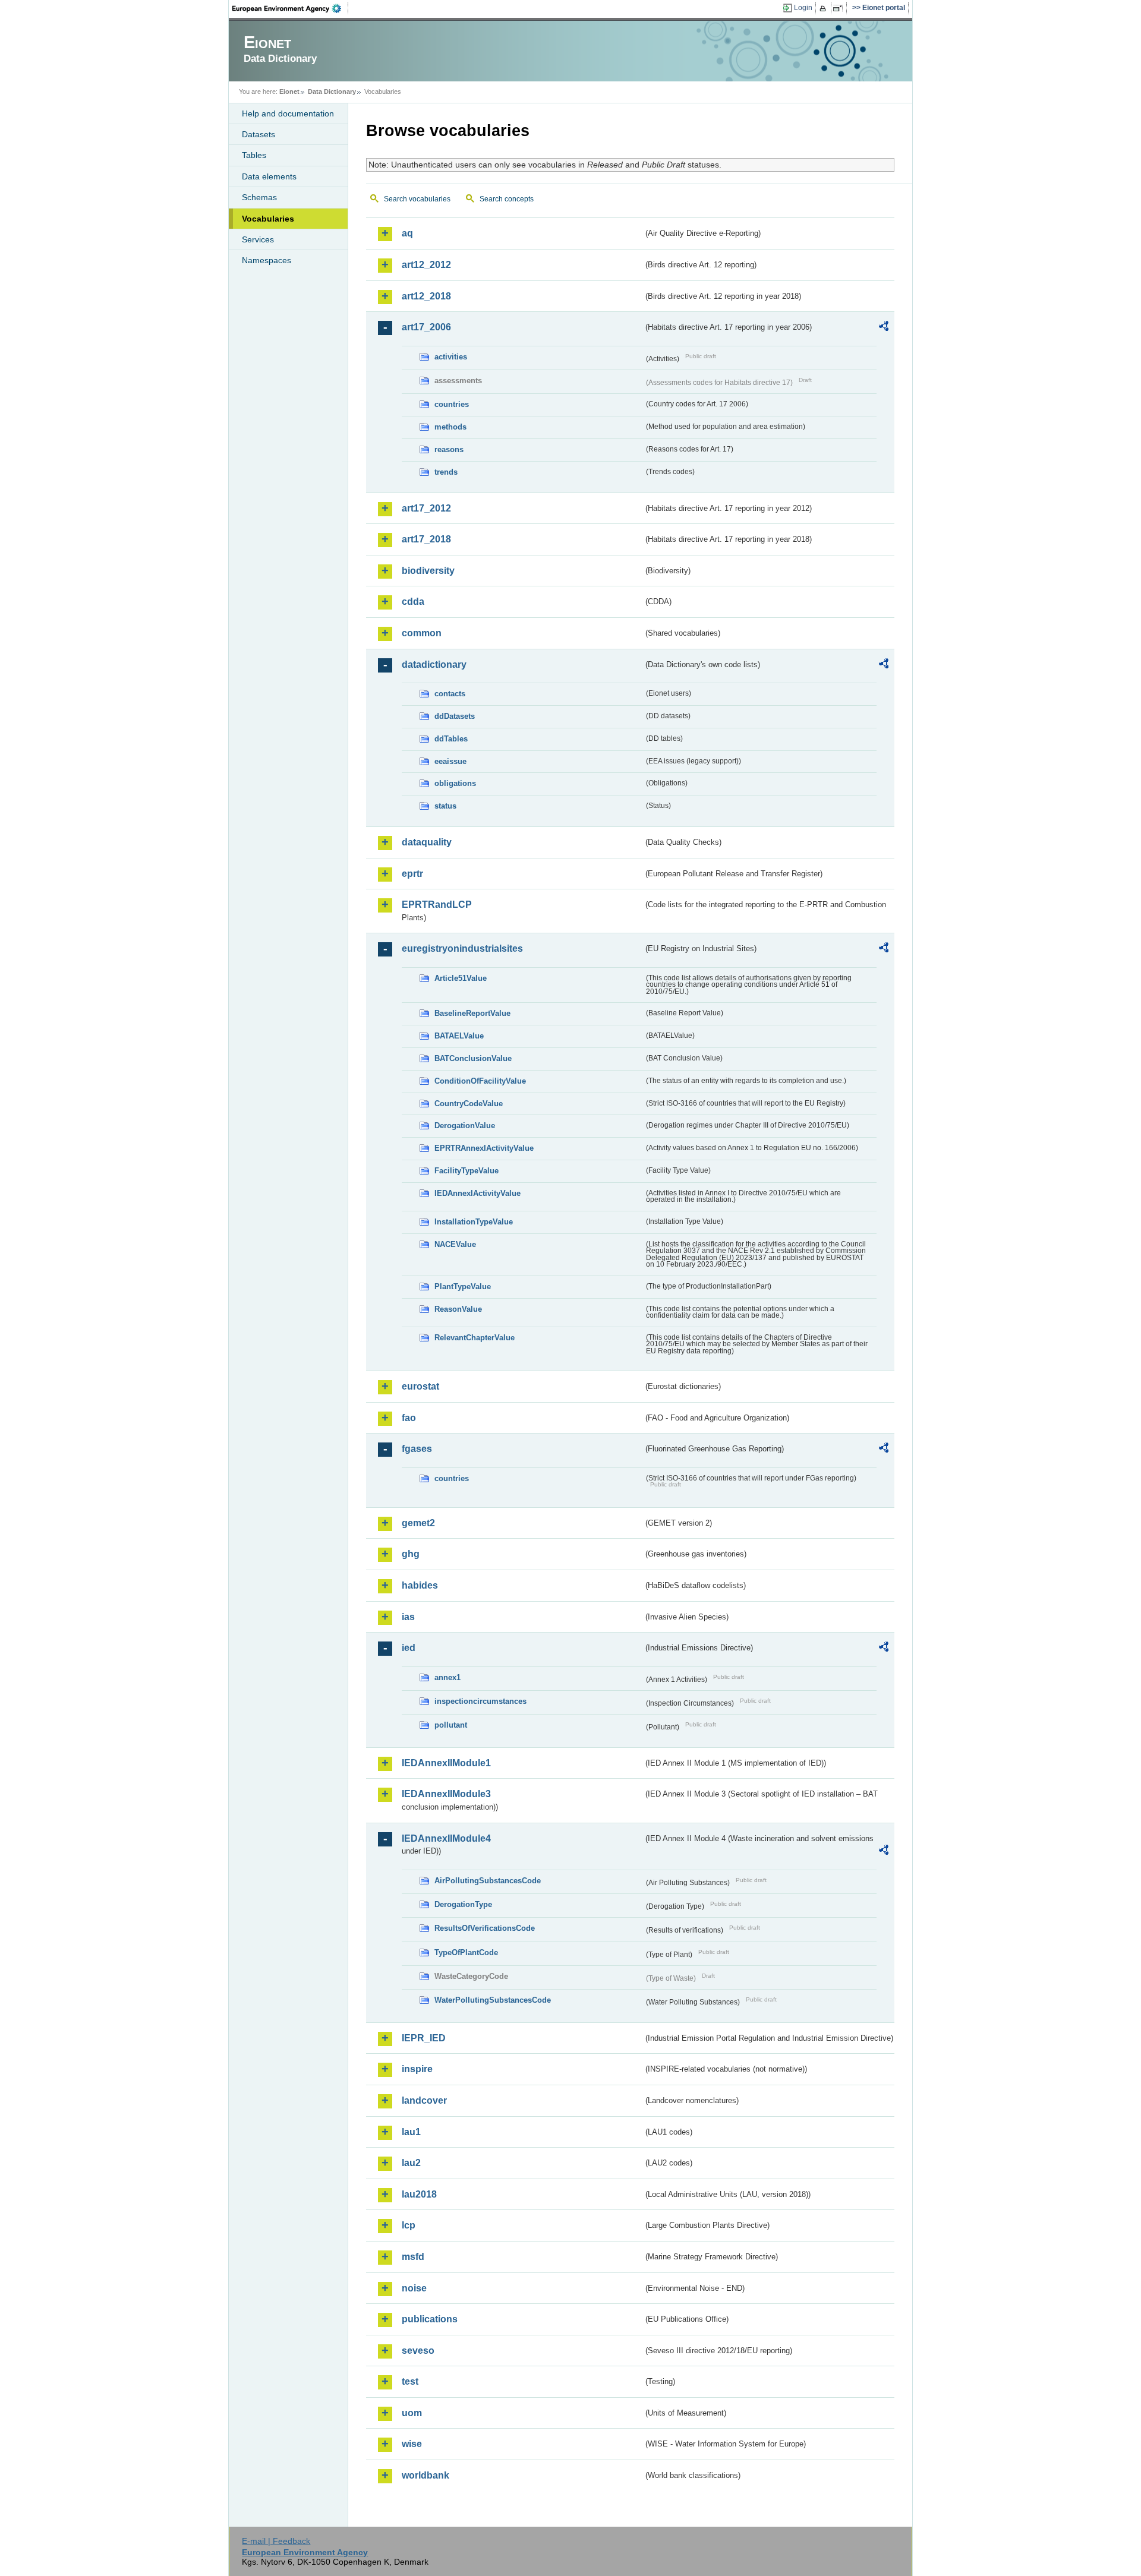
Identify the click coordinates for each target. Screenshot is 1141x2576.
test (410, 2381)
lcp (409, 2225)
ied (409, 1648)
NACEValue (455, 1244)
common (422, 633)
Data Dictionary (332, 91)
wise (412, 2444)
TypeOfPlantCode (466, 1952)
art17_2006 (426, 327)
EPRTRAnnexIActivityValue (484, 1148)
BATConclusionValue (473, 1058)
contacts (450, 694)
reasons (449, 449)
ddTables (451, 739)
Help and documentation (288, 113)
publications (430, 2319)
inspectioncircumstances (480, 1701)
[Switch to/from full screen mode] (840, 8)
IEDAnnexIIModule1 (446, 1763)
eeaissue (450, 761)
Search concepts (507, 199)
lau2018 (419, 2194)
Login (803, 8)
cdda (413, 602)
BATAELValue (459, 1036)
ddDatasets (455, 716)
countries (452, 404)
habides (420, 1585)
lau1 (411, 2132)
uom (412, 2413)
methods (450, 427)
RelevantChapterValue (475, 1338)
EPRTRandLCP (437, 905)
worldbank (425, 2475)
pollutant (451, 1725)
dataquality (427, 842)
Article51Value (461, 978)
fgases (417, 1449)
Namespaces (267, 260)
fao (409, 1418)
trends (446, 472)
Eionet (289, 91)
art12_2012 (426, 265)
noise (414, 2288)
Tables (254, 155)
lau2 (411, 2163)
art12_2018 (426, 296)
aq (407, 233)
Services (258, 239)
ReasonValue (458, 1309)
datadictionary (434, 664)
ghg (411, 1554)
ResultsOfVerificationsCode (485, 1928)
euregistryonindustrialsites (462, 948)
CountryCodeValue (469, 1104)
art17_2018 (426, 539)
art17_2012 (426, 508)
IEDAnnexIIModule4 (446, 1838)
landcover (424, 2100)
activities (451, 357)
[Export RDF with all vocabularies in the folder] (884, 328)
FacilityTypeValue (467, 1171)
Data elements (269, 176)
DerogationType (463, 1904)
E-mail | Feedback (276, 2541)
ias (408, 1617)
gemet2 (418, 1523)
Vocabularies (268, 219)
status (445, 806)
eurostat (420, 1386)
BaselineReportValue (472, 1013)
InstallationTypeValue (474, 1222)
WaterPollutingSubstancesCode (493, 2000)
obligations (455, 783)
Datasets (259, 134)
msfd (413, 2257)
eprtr (412, 874)
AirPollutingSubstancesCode (488, 1881)
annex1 (447, 1677)
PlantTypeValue (463, 1287)
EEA (291, 8)
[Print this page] (825, 8)
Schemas (259, 197)
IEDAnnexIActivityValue (477, 1193)
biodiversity (428, 571)
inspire (417, 2069)
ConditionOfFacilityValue (480, 1081)
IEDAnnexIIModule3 (446, 1794)
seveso (418, 2351)
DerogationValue (465, 1126)
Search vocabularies (417, 199)
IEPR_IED (424, 2038)
